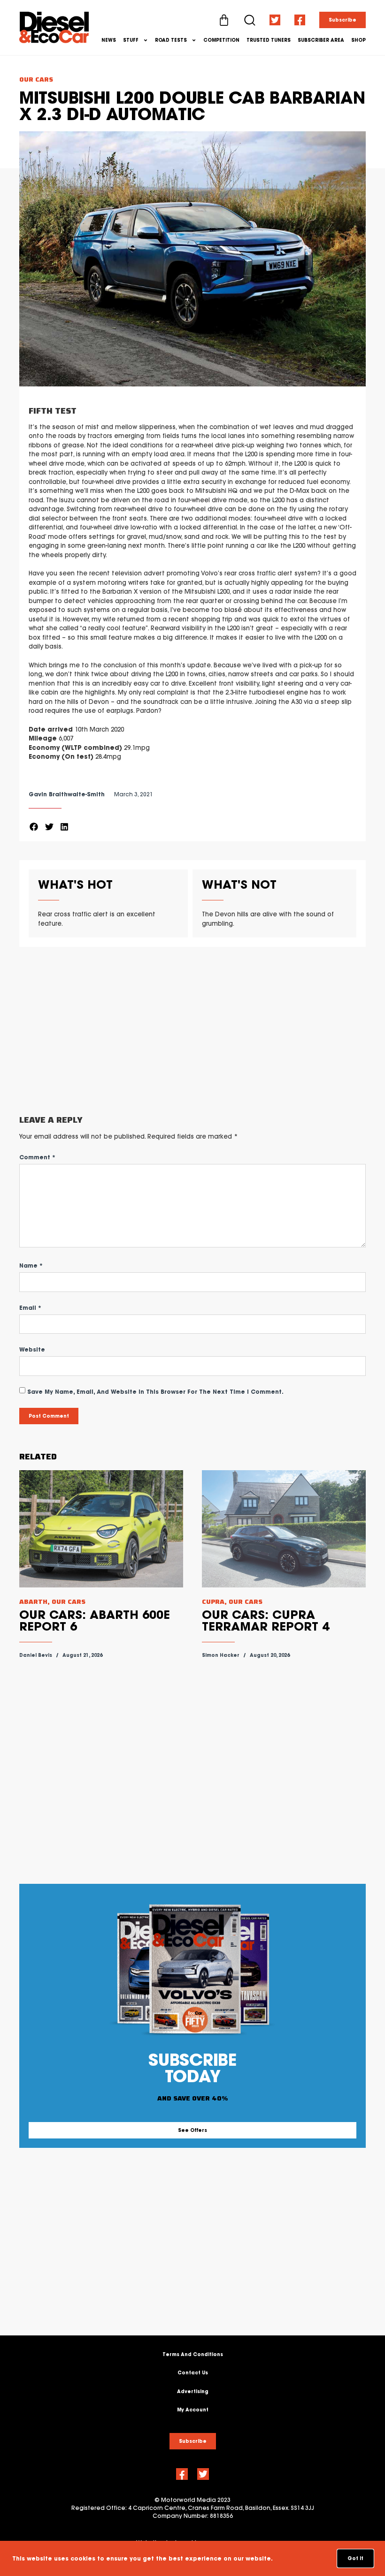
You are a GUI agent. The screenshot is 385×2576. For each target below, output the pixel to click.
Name (31, 1265)
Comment (37, 1157)
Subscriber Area (321, 40)
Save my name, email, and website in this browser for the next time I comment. (155, 1392)
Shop (358, 40)
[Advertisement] (192, 1031)
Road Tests (171, 40)
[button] (34, 827)
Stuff (131, 40)
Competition (221, 40)
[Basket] (224, 20)
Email (30, 1308)
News (109, 40)
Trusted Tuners (269, 40)
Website (32, 1349)
